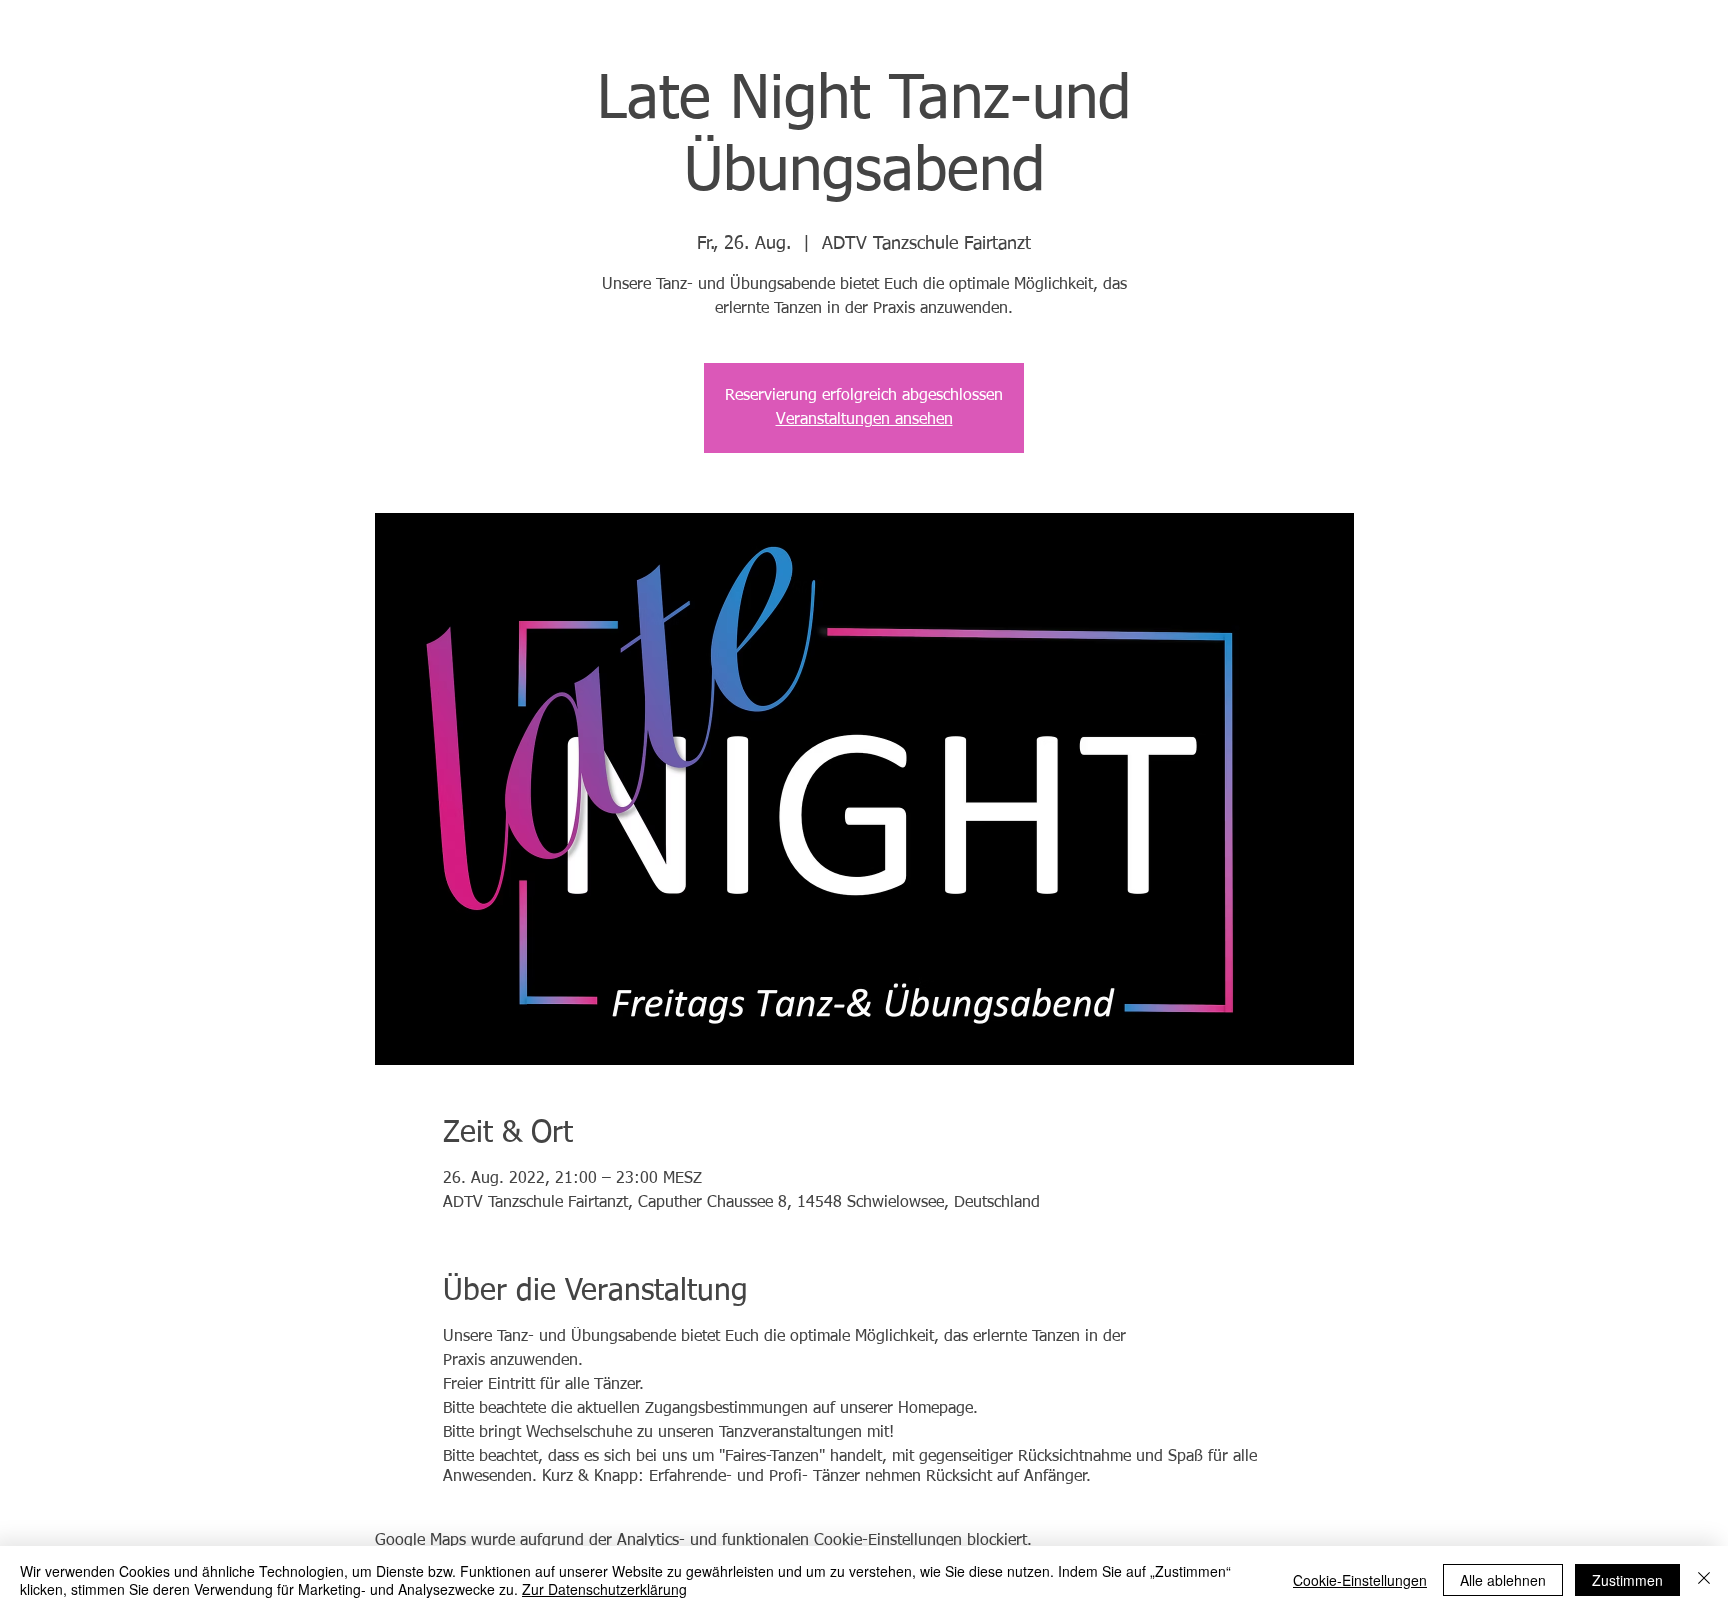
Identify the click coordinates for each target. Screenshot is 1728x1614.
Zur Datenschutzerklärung (604, 1589)
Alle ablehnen (1503, 1580)
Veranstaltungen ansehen (864, 420)
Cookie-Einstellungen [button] (1360, 1580)
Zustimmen (1627, 1580)
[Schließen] (1704, 1580)
